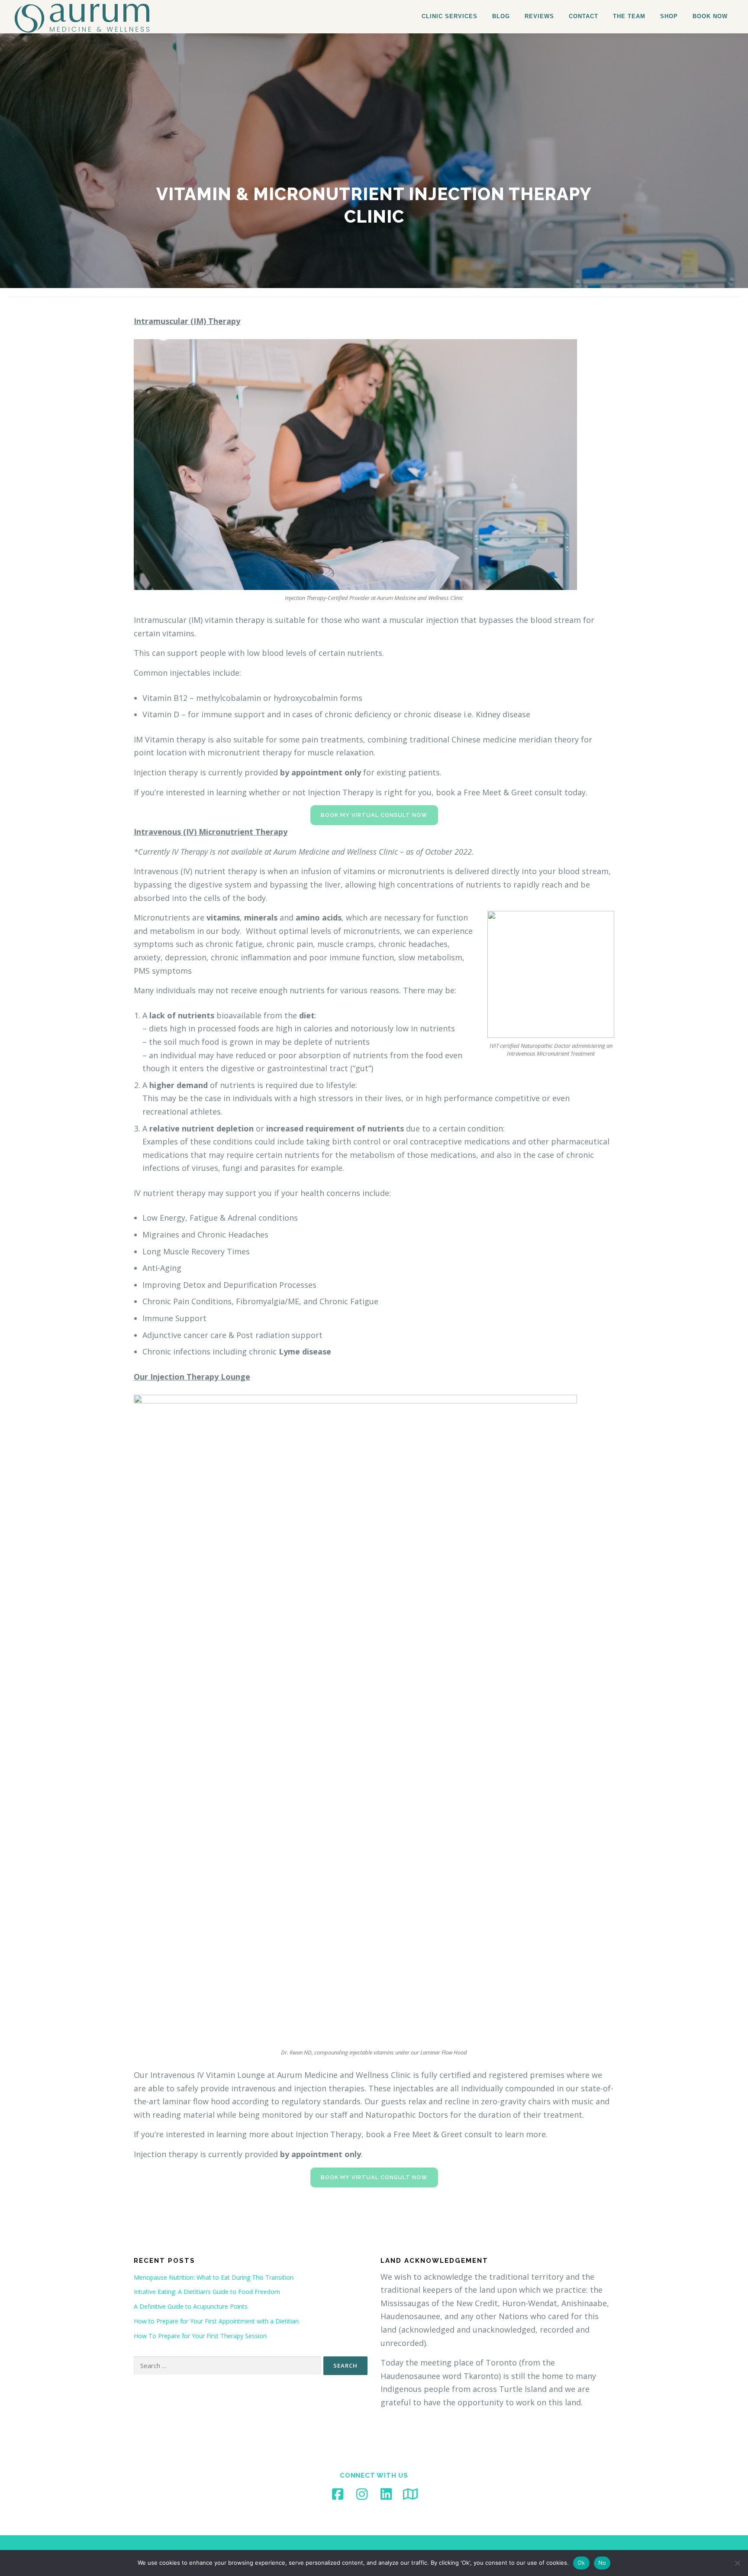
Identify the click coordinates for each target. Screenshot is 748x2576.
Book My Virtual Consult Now (374, 815)
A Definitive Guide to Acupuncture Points (191, 2306)
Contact (584, 16)
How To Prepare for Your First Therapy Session (200, 2336)
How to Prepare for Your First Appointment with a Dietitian (216, 2321)
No (602, 2563)
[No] (737, 2563)
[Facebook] (338, 2494)
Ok (581, 2563)
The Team (629, 16)
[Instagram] (362, 2494)
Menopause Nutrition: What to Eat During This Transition (214, 2277)
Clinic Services (450, 16)
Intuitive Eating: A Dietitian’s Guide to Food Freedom (207, 2292)
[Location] (410, 2494)
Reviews (539, 16)
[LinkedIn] (386, 2494)
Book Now (710, 16)
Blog (501, 16)
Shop (669, 16)
